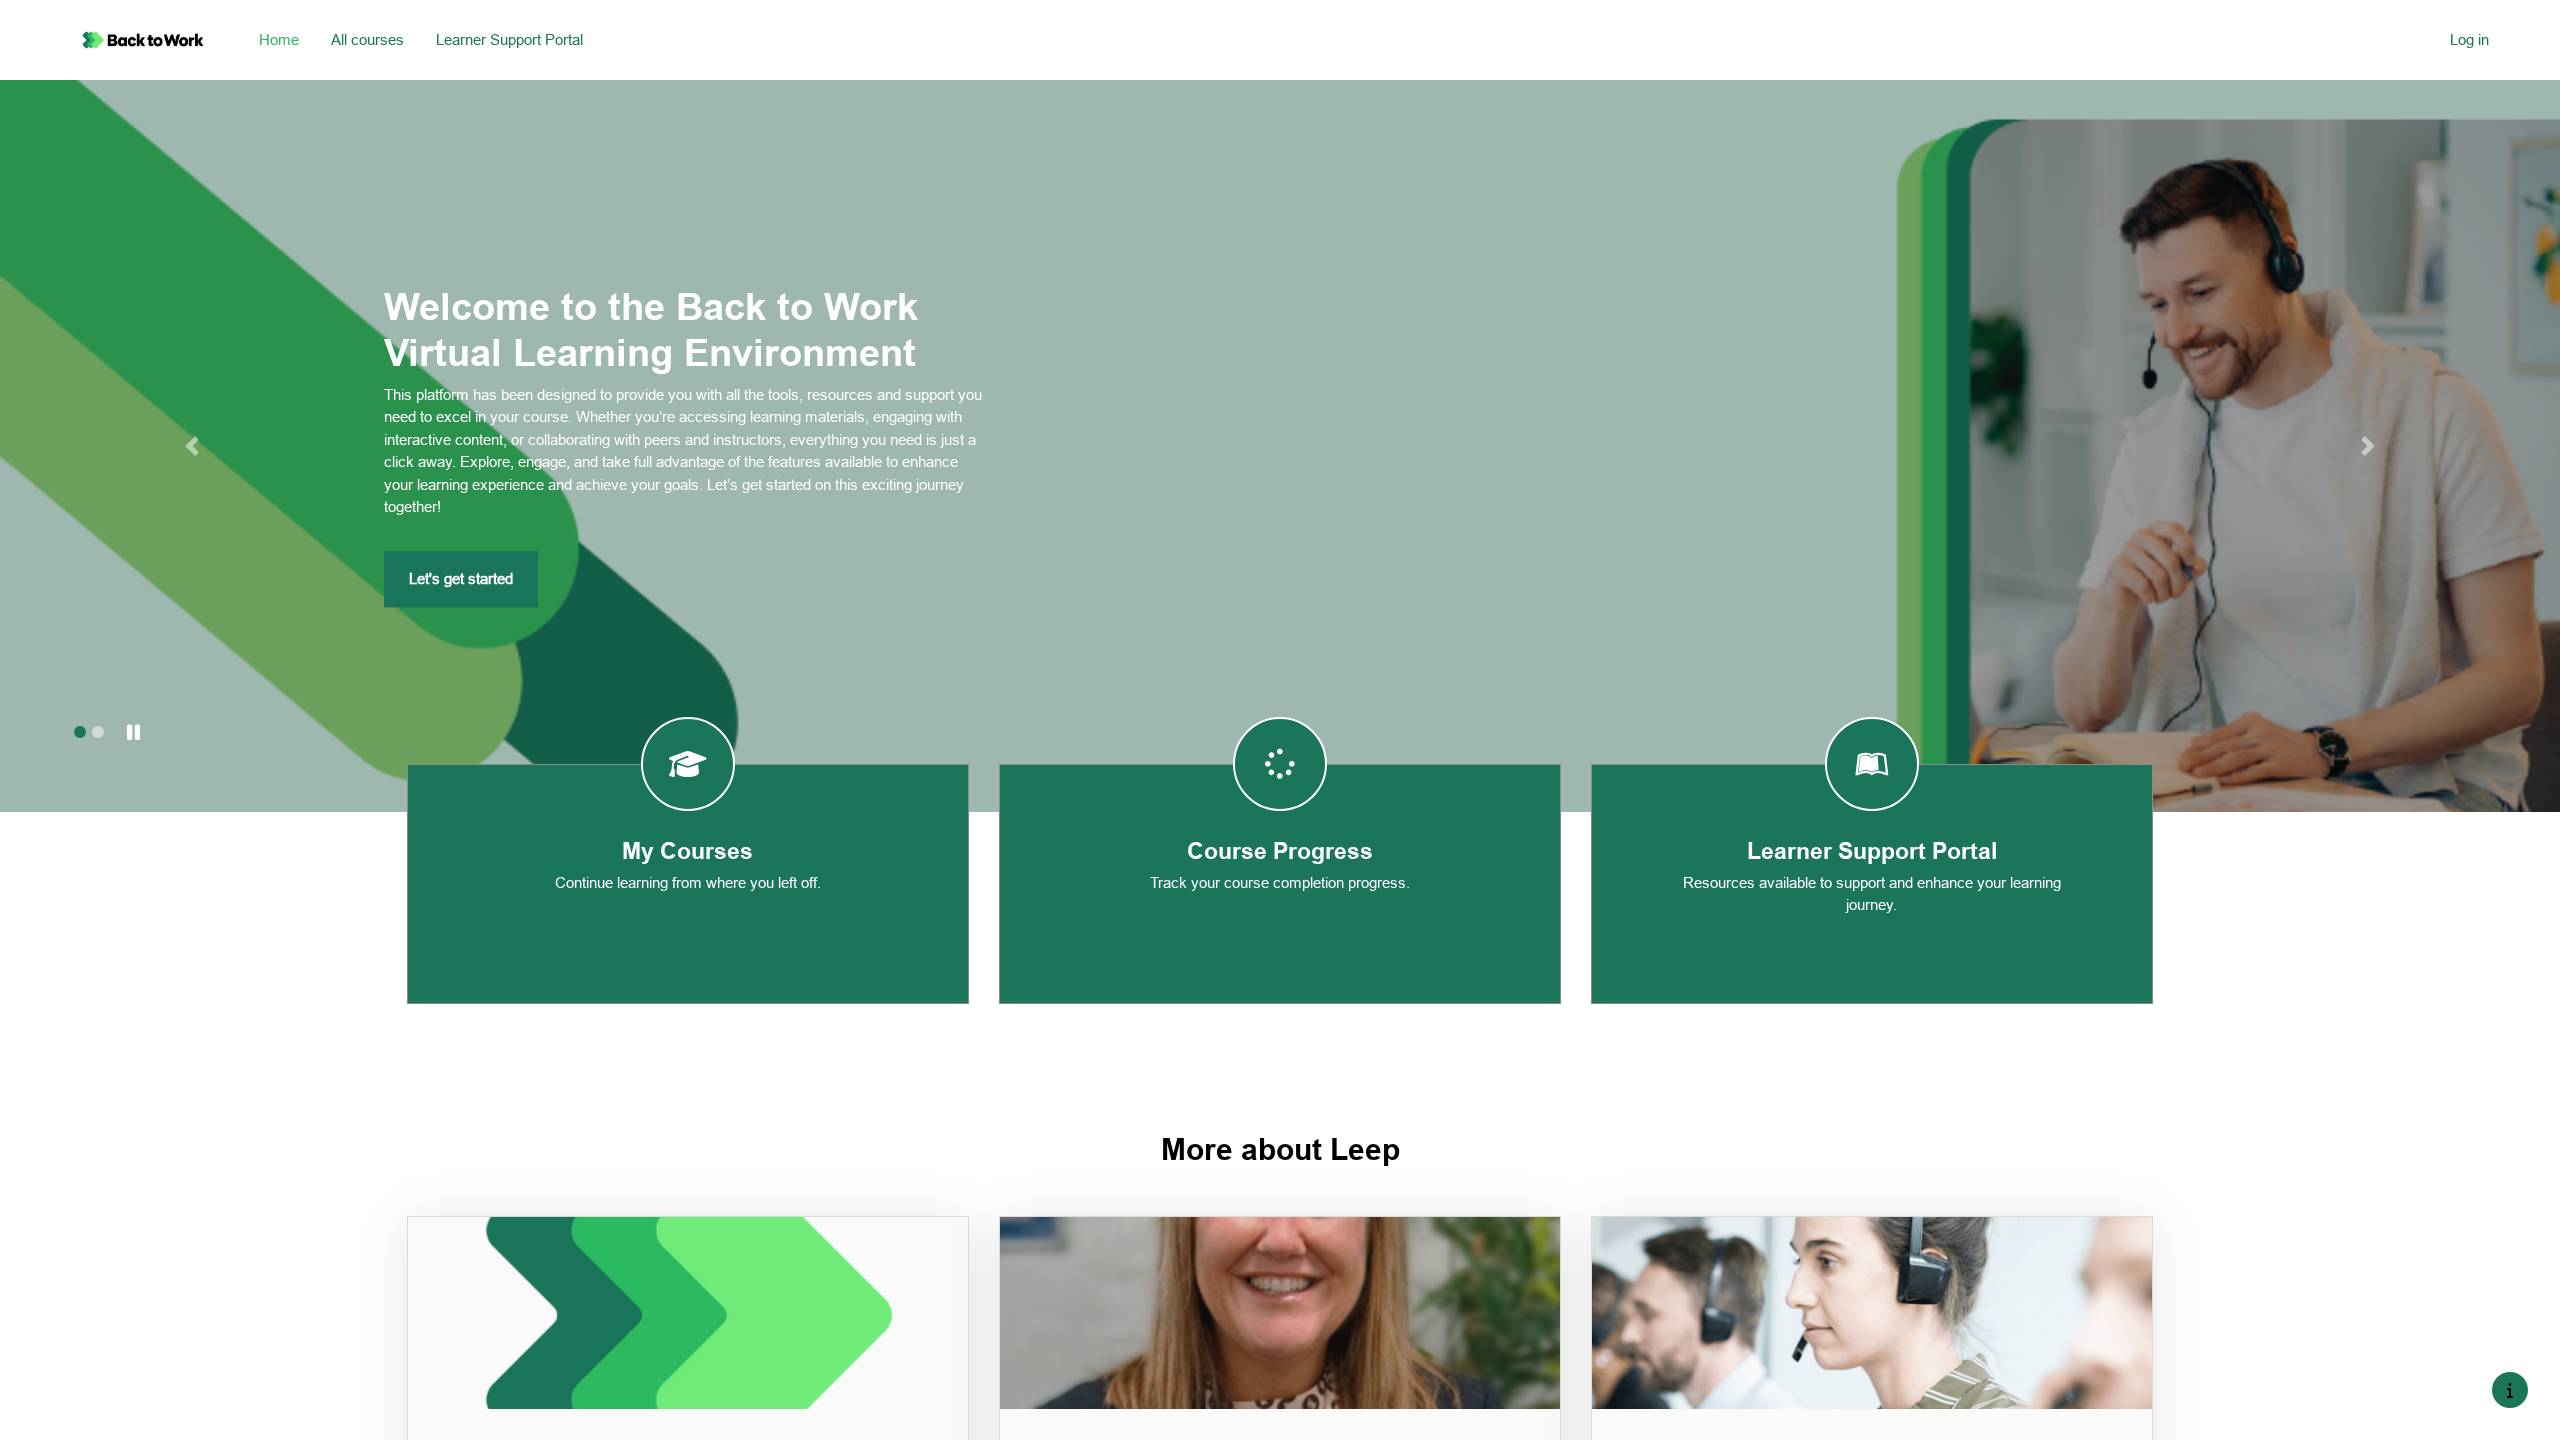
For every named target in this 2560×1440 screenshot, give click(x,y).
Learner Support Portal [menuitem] (509, 39)
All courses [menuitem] (367, 39)
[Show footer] (2510, 1390)
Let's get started (461, 578)
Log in (2469, 39)
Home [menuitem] (279, 39)
